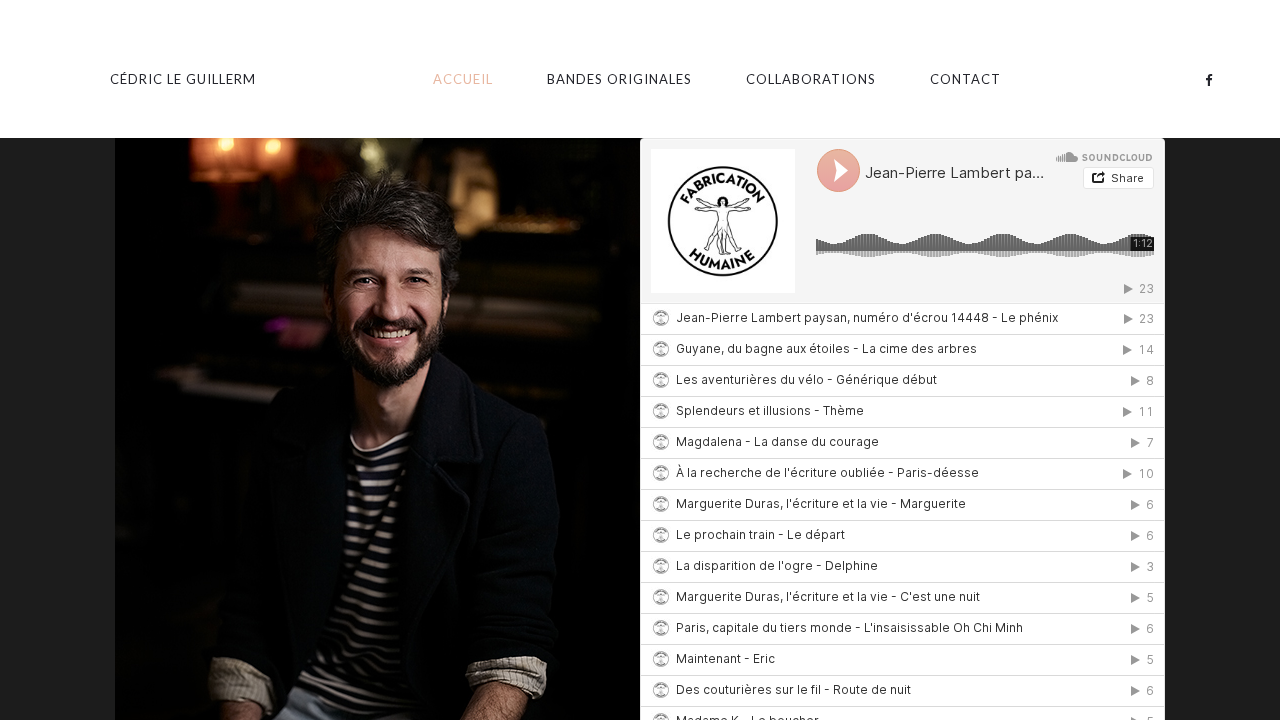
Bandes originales (619, 79)
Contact (965, 79)
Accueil (463, 79)
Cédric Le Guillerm (183, 79)
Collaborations (811, 79)
